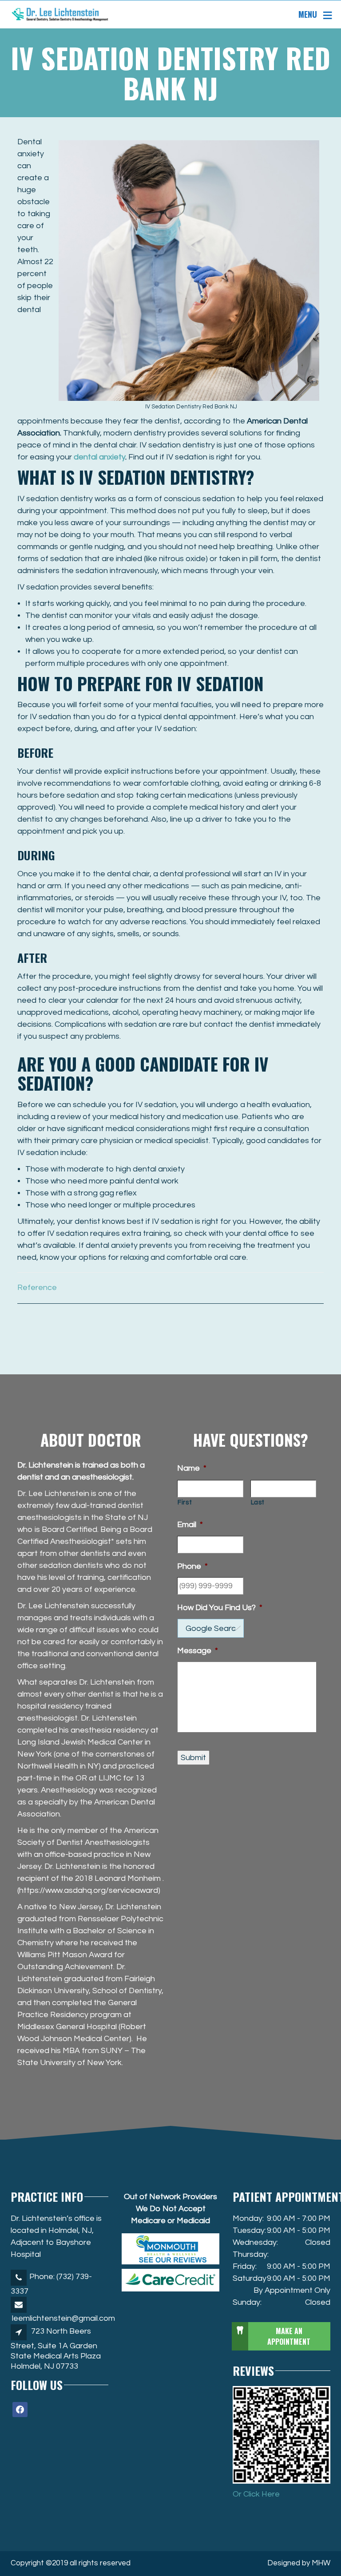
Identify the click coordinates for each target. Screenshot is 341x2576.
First (185, 1502)
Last (258, 1502)
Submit (193, 1758)
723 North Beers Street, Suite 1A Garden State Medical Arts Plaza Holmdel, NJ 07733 (56, 2349)
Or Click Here (256, 2494)
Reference (37, 1288)
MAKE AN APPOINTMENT (289, 2336)
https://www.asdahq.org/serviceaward (89, 1890)
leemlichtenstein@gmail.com (63, 2318)
